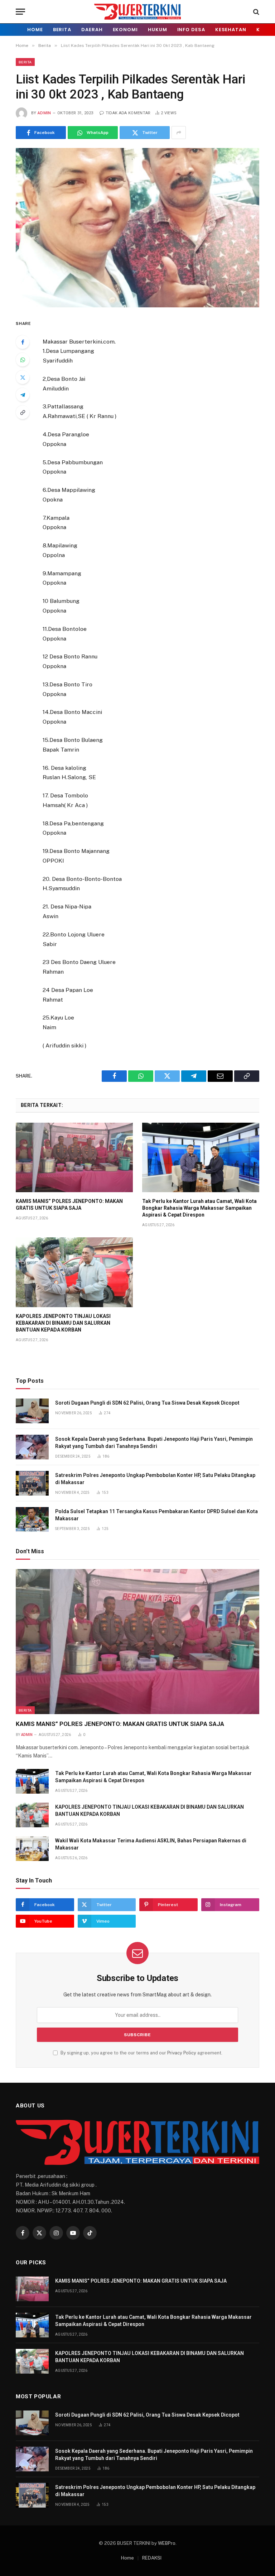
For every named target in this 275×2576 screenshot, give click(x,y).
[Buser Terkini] (137, 12)
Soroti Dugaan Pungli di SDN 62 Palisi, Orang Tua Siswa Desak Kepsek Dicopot (147, 1403)
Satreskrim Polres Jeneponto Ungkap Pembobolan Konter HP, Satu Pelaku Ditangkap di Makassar (155, 1479)
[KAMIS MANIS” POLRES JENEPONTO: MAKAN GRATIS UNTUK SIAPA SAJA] (74, 1158)
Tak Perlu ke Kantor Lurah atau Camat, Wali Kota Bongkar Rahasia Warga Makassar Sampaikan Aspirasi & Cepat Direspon (199, 1208)
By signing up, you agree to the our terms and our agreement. (141, 2053)
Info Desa (191, 30)
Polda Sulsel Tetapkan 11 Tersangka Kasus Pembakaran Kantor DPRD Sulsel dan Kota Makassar (156, 1515)
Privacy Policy (182, 2053)
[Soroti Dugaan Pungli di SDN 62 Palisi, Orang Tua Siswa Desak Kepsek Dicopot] (32, 1411)
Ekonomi (125, 30)
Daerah (92, 30)
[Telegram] (23, 395)
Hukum (158, 30)
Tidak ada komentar (128, 113)
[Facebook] (23, 342)
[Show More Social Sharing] (179, 133)
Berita (62, 30)
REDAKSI (152, 2558)
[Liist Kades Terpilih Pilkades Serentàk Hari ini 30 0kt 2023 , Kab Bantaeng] (137, 227)
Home (35, 30)
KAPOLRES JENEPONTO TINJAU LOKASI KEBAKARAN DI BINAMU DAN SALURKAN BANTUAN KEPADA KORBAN (63, 1323)
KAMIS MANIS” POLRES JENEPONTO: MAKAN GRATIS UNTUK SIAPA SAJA (69, 1205)
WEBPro (167, 2543)
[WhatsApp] (23, 360)
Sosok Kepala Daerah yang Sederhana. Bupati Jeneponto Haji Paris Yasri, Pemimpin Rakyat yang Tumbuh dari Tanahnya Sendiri (154, 1443)
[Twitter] (23, 377)
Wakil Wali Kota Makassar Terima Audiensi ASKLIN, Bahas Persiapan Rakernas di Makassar (151, 1844)
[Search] (255, 12)
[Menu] (20, 12)
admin (44, 113)
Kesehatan (231, 30)
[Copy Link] (23, 412)
